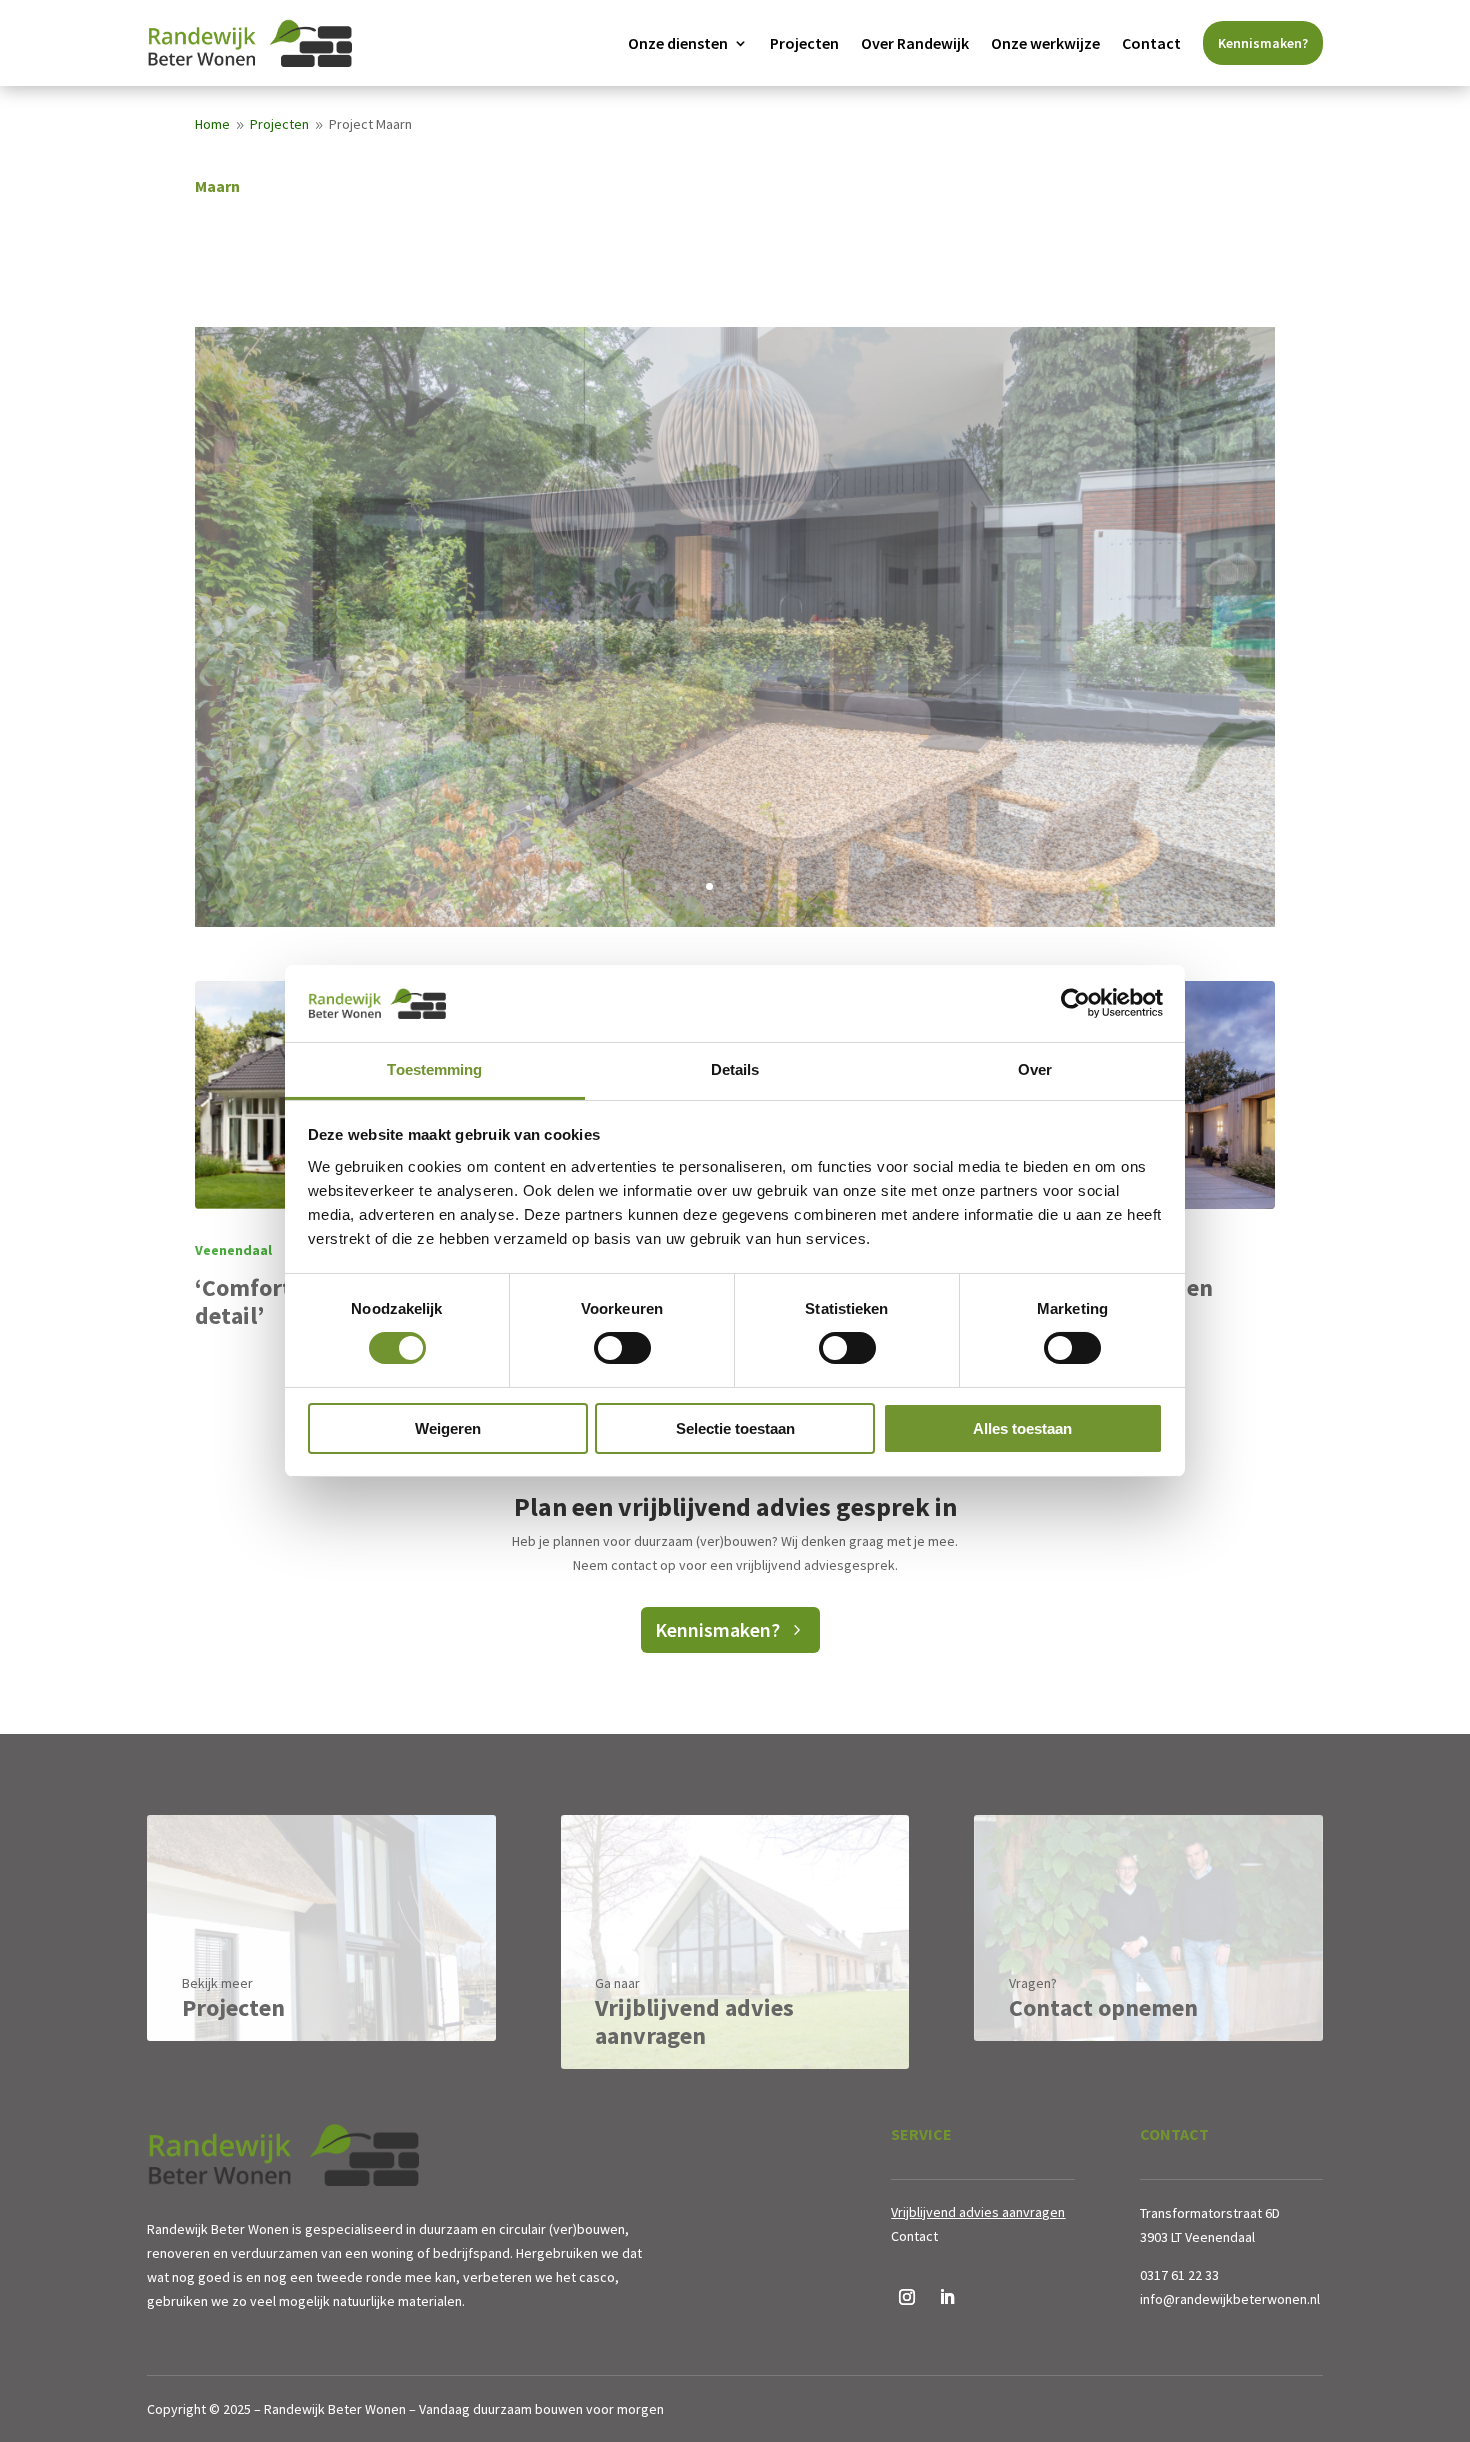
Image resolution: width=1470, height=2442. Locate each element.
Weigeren (448, 1428)
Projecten (804, 43)
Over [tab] (1035, 1069)
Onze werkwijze (1045, 43)
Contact (1151, 43)
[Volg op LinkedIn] (947, 2297)
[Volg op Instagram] (907, 2297)
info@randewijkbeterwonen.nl (1230, 2299)
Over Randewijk (915, 43)
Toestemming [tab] (434, 1069)
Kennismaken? (1263, 43)
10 (811, 886)
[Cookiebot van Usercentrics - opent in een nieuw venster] (1075, 1003)
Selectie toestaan (735, 1428)
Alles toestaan (1022, 1428)
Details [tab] (735, 1069)
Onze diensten (678, 43)
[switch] (622, 1348)
